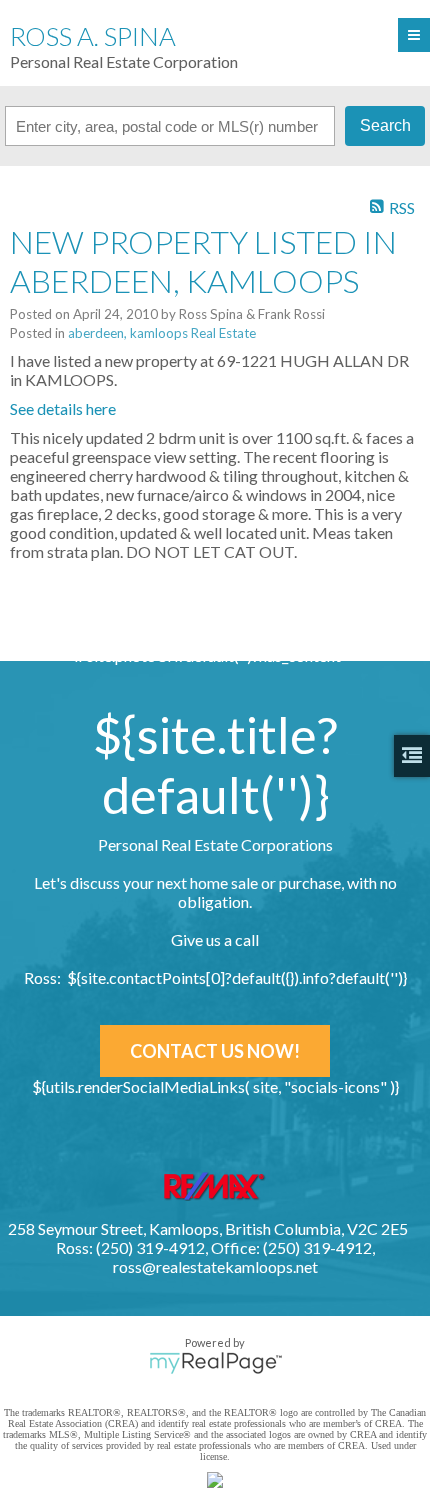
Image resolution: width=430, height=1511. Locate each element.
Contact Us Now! (215, 1051)
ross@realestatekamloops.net (215, 1266)
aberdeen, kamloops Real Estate (162, 333)
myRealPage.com (215, 1363)
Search (385, 125)
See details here (63, 408)
